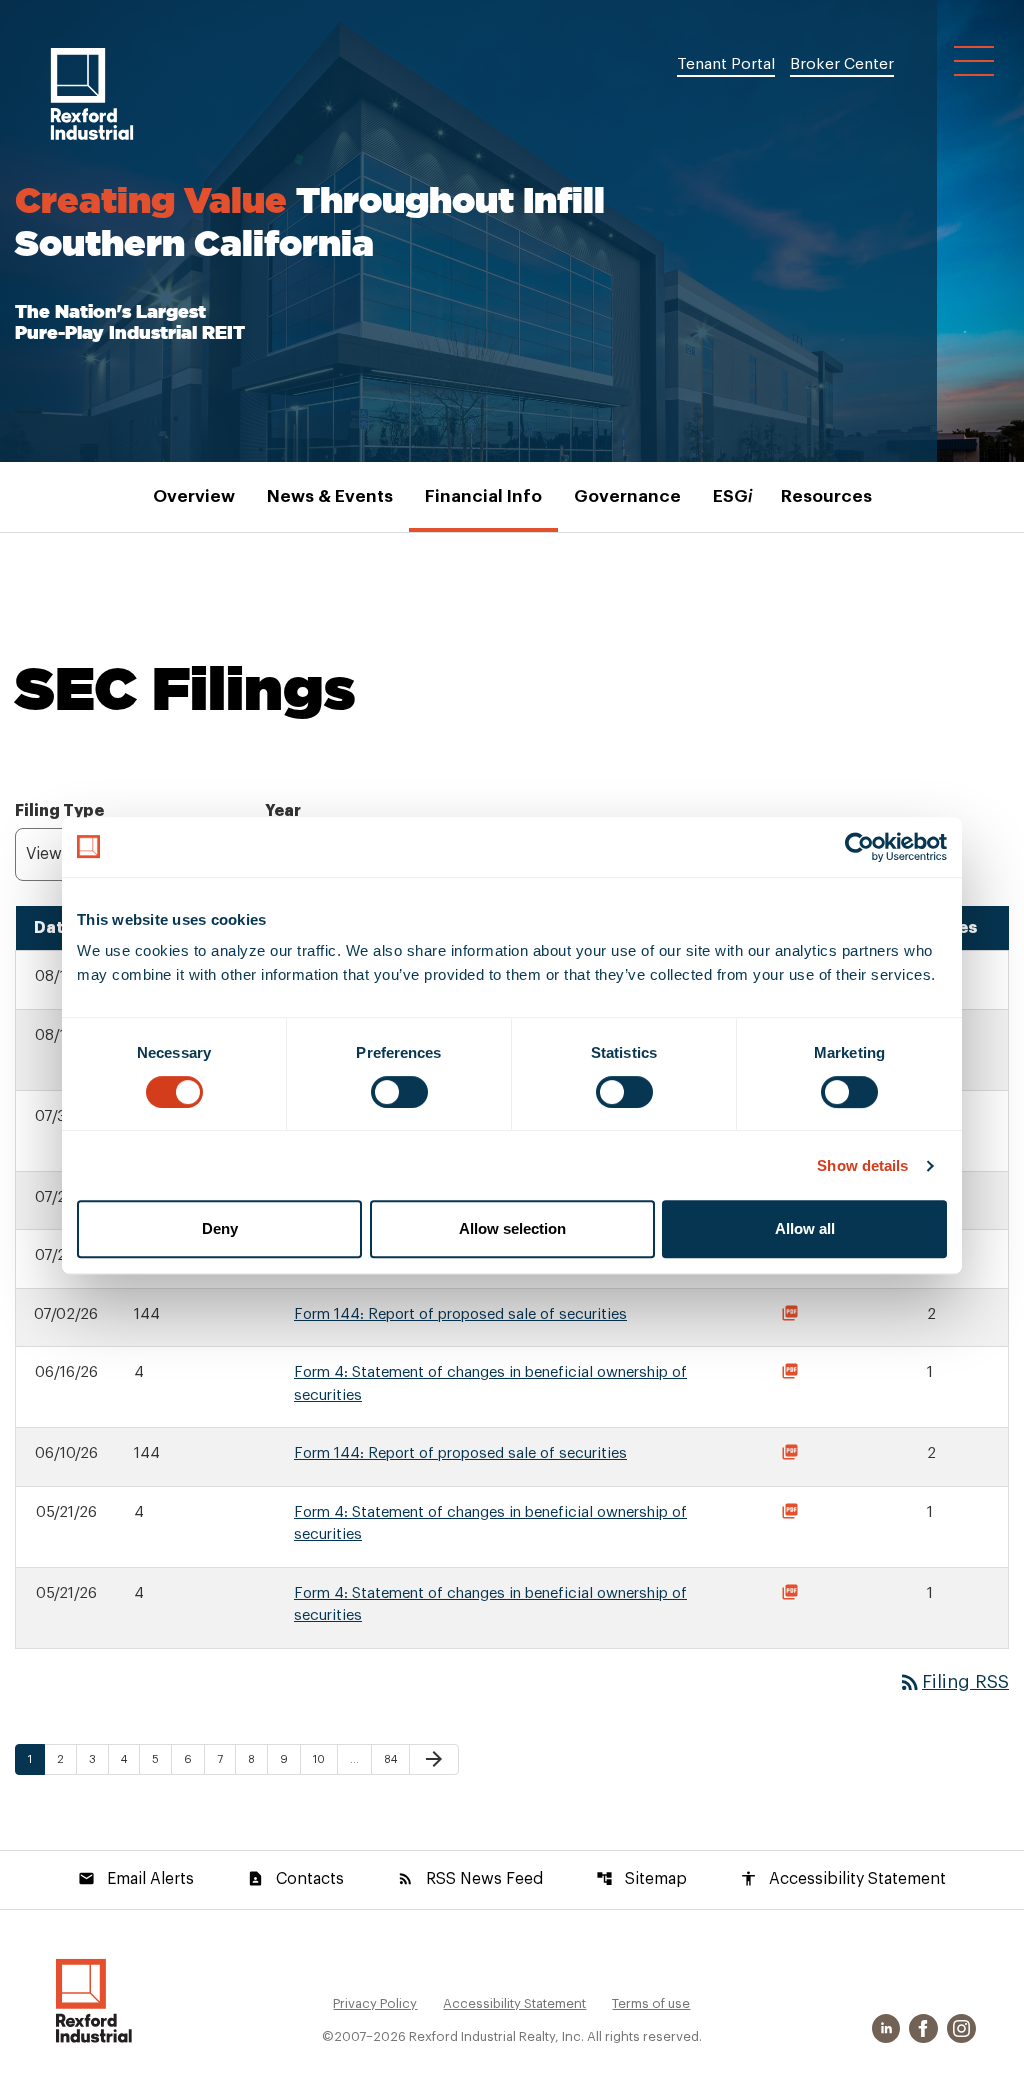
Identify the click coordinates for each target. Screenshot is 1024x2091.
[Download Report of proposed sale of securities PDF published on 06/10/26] (793, 1455)
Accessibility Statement (843, 1879)
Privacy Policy (375, 2003)
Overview (194, 496)
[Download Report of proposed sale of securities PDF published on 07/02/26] (793, 1316)
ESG (731, 496)
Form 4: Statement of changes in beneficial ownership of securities (490, 1384)
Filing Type (59, 811)
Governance (627, 496)
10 (324, 1759)
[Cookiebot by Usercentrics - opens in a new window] (859, 847)
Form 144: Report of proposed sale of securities (460, 1314)
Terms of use (651, 2003)
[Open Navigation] (974, 61)
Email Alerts (136, 1879)
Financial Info (483, 496)
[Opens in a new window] (888, 2028)
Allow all (805, 1228)
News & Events (330, 496)
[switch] (399, 1092)
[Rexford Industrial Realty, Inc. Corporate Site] (92, 94)
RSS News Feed (470, 1879)
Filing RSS (953, 1682)
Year (283, 811)
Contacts (295, 1879)
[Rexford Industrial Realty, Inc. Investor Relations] (94, 2000)
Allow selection (512, 1228)
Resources (826, 496)
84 (395, 1759)
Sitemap (641, 1879)
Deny (220, 1228)
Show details (862, 1165)
